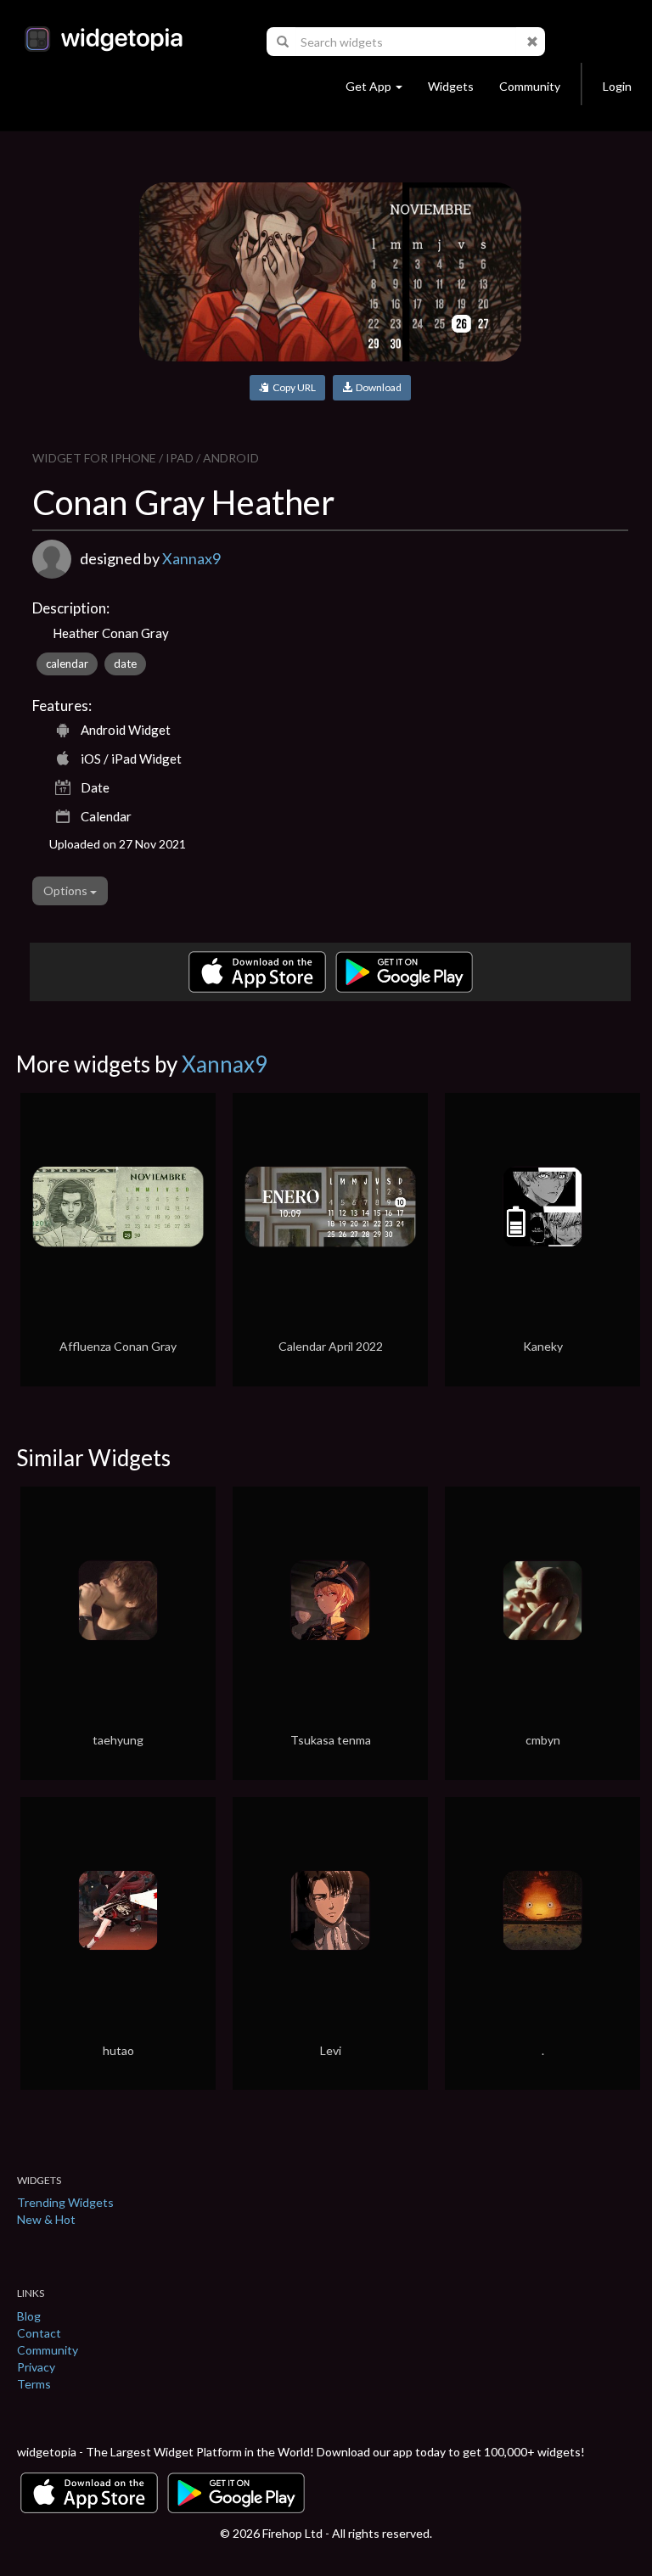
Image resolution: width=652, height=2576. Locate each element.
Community (530, 86)
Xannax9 (191, 558)
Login (617, 86)
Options (67, 890)
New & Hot (46, 2219)
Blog (29, 2316)
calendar (67, 664)
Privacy (36, 2367)
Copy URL (292, 387)
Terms (34, 2384)
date (125, 664)
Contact (39, 2333)
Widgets (451, 86)
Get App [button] (368, 86)
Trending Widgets (65, 2202)
